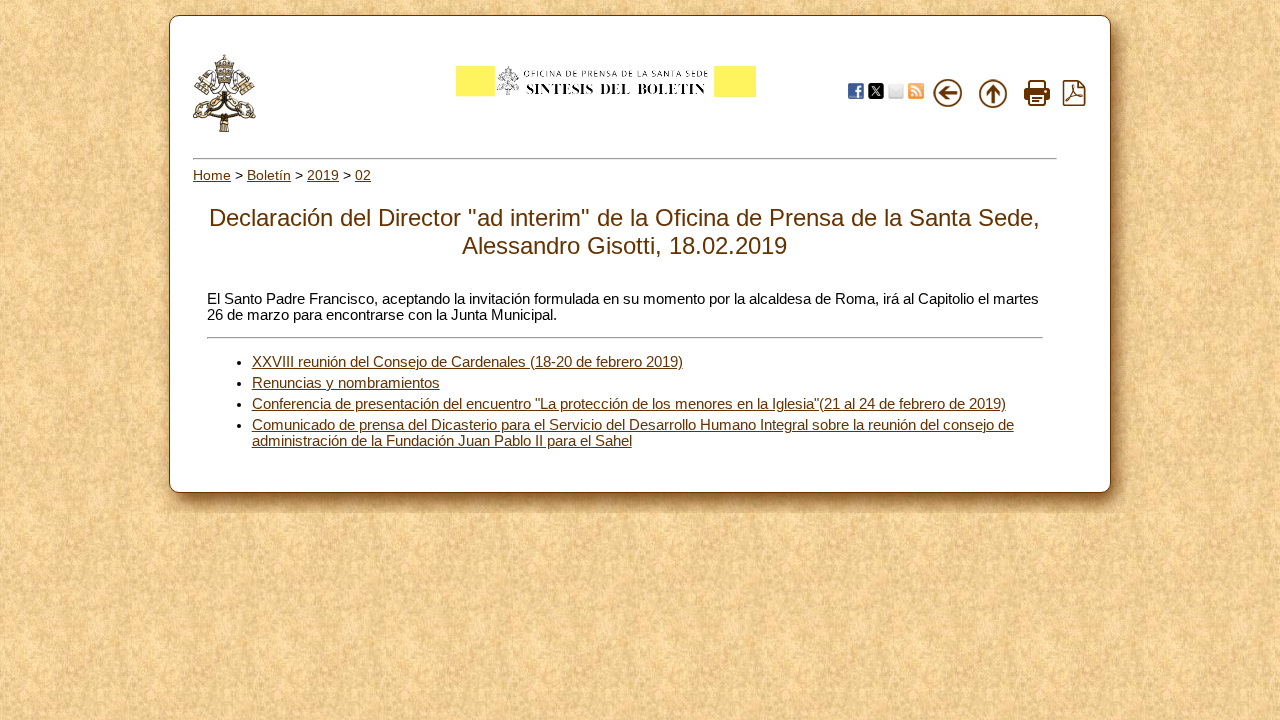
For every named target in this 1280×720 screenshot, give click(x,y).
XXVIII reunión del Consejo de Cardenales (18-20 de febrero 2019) (467, 362)
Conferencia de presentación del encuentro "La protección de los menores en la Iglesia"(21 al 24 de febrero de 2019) (629, 404)
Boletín (269, 175)
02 (363, 175)
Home (212, 175)
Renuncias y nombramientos (346, 383)
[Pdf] (1074, 101)
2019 (323, 175)
